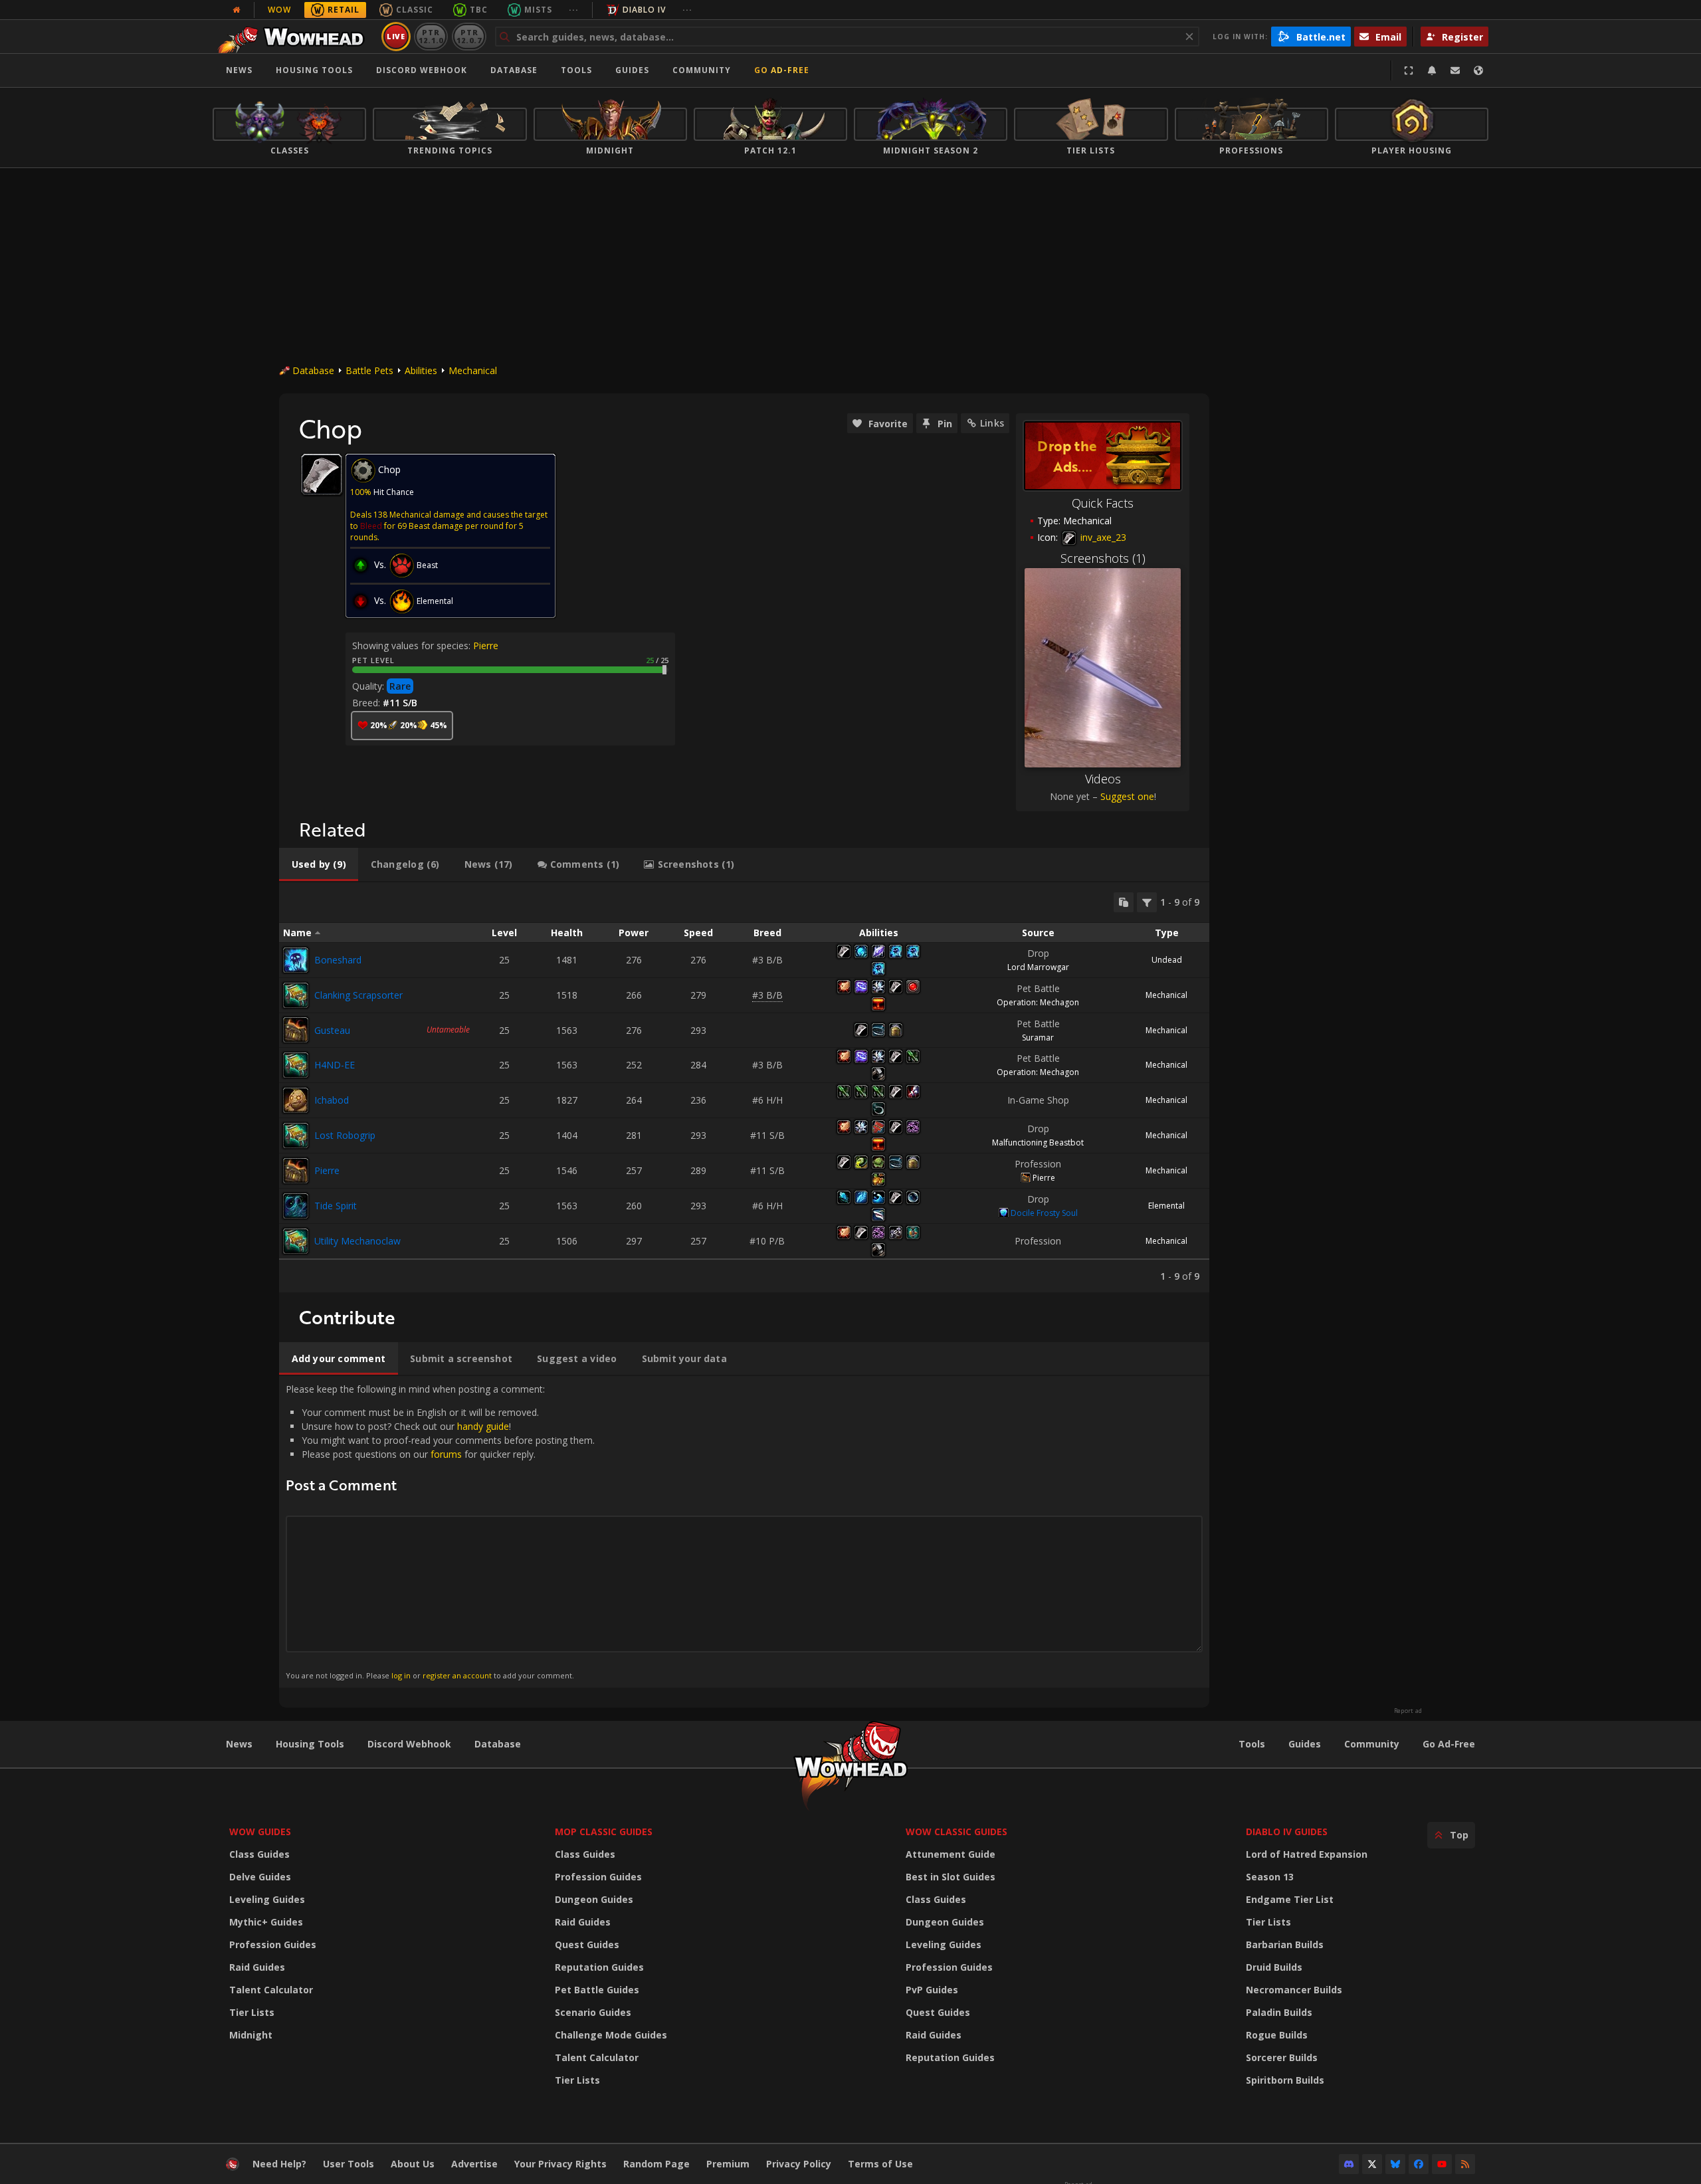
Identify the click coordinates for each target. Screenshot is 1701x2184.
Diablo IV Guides (1287, 1832)
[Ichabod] (296, 1100)
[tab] (319, 864)
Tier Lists (252, 2012)
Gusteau (332, 1030)
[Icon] (322, 474)
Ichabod (332, 1100)
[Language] (1478, 70)
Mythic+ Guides (266, 1922)
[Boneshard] (296, 960)
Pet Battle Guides (597, 1990)
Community (702, 70)
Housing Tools (310, 1744)
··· (574, 10)
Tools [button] (576, 70)
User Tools (349, 2164)
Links (992, 423)
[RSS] (1465, 2164)
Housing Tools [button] (314, 70)
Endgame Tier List (1290, 1899)
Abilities (421, 370)
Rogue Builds (1277, 2035)
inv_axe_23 (1102, 537)
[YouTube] (1442, 2164)
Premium (728, 2164)
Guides (632, 70)
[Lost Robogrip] (296, 1136)
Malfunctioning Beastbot (1038, 1142)
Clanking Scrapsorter (358, 995)
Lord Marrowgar (1038, 967)
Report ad (1408, 1711)
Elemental (1166, 1206)
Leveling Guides (267, 1899)
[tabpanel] (744, 1087)
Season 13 (1270, 1877)
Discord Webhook (422, 70)
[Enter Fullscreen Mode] (1409, 70)
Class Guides (259, 1854)
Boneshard (338, 960)
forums (446, 1454)
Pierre (486, 645)
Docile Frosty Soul (1044, 1213)
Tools (1252, 1744)
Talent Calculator (271, 1990)
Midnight (251, 2035)
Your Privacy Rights (560, 2164)
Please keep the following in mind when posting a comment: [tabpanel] (440, 1531)
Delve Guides (260, 1877)
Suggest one (1127, 796)
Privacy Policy (799, 2164)
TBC (479, 10)
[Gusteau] (296, 1030)
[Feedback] (1455, 70)
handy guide (483, 1426)
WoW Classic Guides (956, 1832)
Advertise (474, 2164)
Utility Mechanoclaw (357, 1241)
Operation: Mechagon (1038, 1002)
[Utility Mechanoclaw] (296, 1241)
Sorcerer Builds (1282, 2057)
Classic (415, 10)
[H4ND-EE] (296, 1065)
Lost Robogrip (345, 1135)
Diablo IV (644, 10)
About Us (413, 2164)
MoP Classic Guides (604, 1832)
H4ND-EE (335, 1065)
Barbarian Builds (1285, 1944)
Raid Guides (257, 1967)
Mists (538, 10)
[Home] (295, 37)
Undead (1167, 960)
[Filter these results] (1147, 902)
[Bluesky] (1395, 2164)
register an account (457, 1675)
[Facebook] (1419, 2164)
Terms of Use (880, 2164)
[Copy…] (1124, 902)
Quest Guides (587, 1944)
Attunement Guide (951, 1854)
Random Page (656, 2164)
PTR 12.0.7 (469, 36)
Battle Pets (369, 370)
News (239, 70)
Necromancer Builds (1294, 1990)
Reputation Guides (599, 1967)
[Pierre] (296, 1171)
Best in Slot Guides (951, 1877)
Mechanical (473, 370)
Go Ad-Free (782, 70)
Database (514, 70)
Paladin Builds (1279, 2012)
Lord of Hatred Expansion (1307, 1854)
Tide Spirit (336, 1206)
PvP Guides (932, 1990)
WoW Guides (260, 1832)
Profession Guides (273, 1944)
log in (401, 1675)
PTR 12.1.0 (431, 36)
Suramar (1038, 1038)
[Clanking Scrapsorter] (296, 995)
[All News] (237, 10)
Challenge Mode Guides (611, 2035)
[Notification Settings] (1432, 70)
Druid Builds (1274, 1967)
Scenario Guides (593, 2012)
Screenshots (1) (1103, 558)
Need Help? (279, 2164)
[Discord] (1349, 2164)
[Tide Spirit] (296, 1206)
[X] (1372, 2164)
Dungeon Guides (594, 1899)
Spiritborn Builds (1285, 2080)
